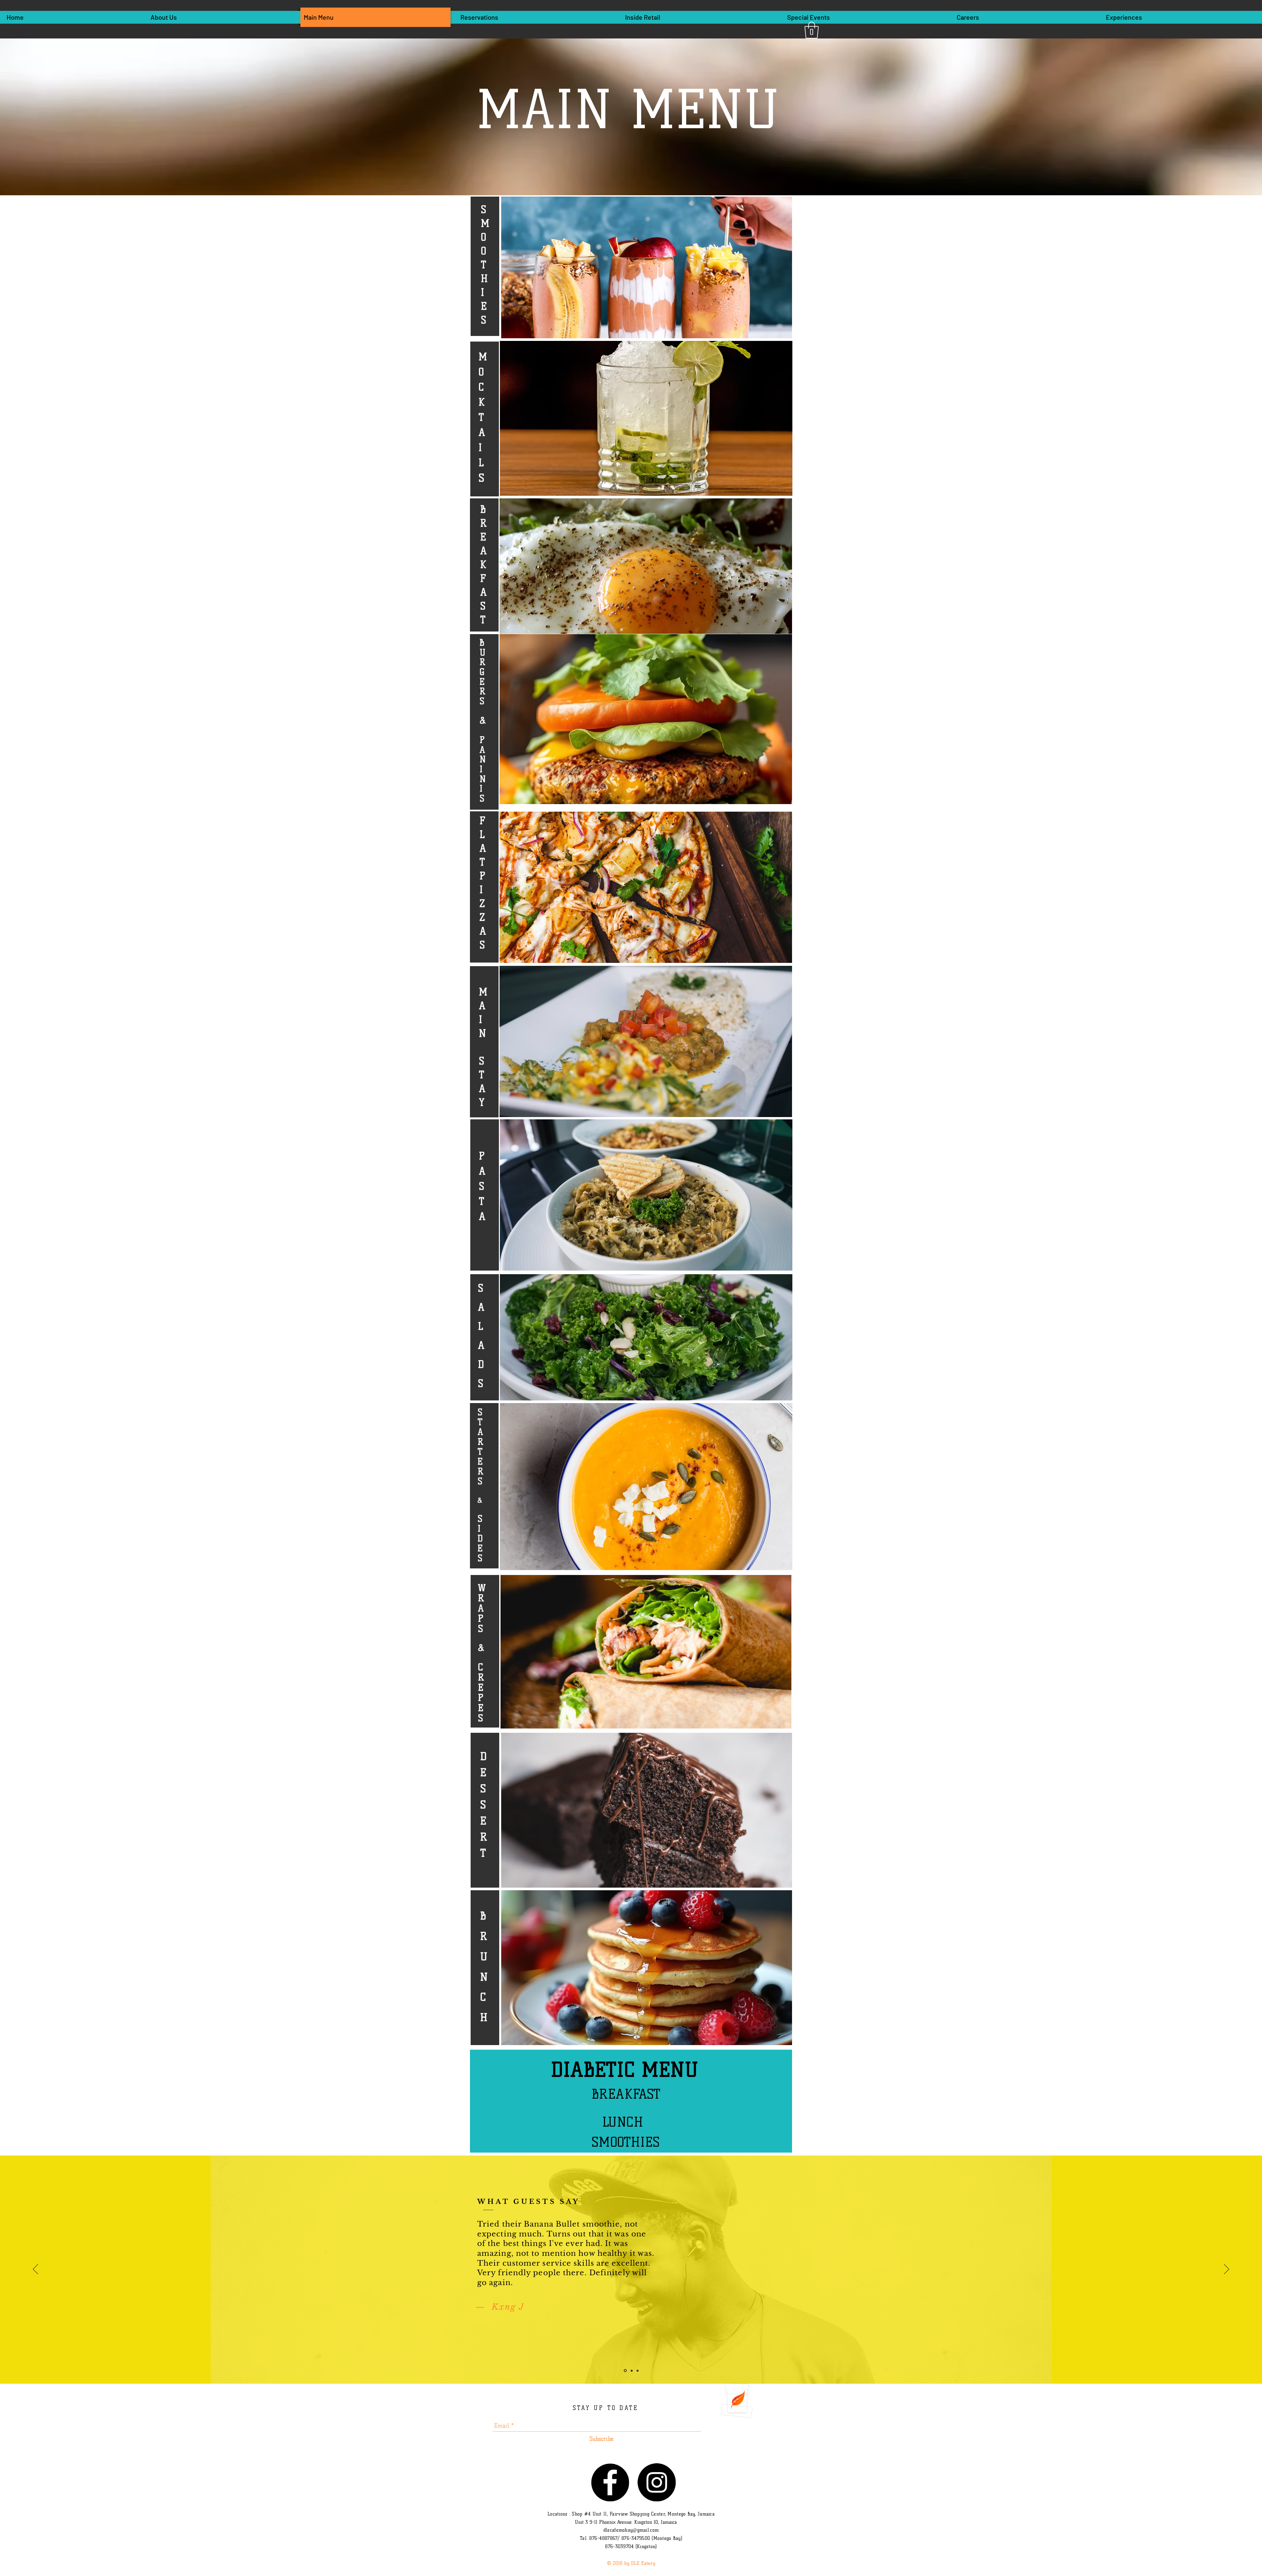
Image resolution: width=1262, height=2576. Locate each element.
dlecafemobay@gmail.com (631, 2530)
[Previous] (35, 2270)
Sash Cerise (663, 2332)
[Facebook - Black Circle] (610, 2482)
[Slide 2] (631, 2371)
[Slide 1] (625, 2371)
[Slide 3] (637, 2371)
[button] (812, 30)
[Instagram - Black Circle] (657, 2482)
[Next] (1227, 2270)
